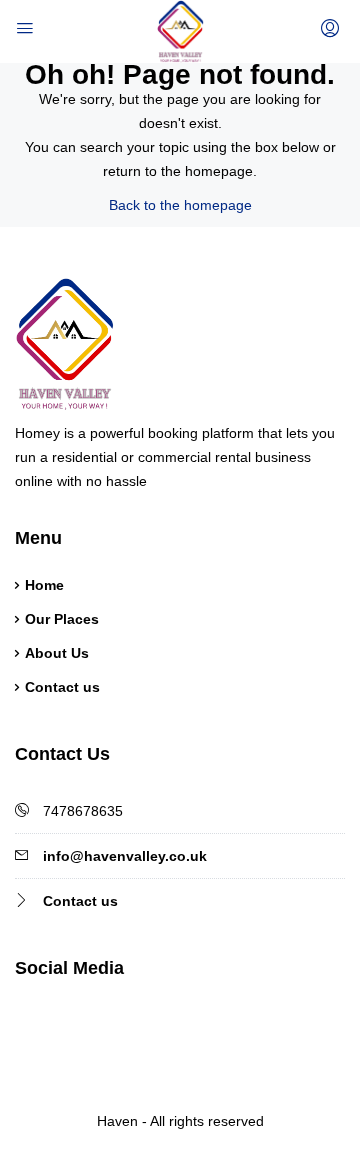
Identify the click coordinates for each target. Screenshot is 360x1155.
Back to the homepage (180, 205)
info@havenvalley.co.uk (125, 856)
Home (44, 585)
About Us (57, 653)
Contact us (62, 687)
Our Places (62, 619)
